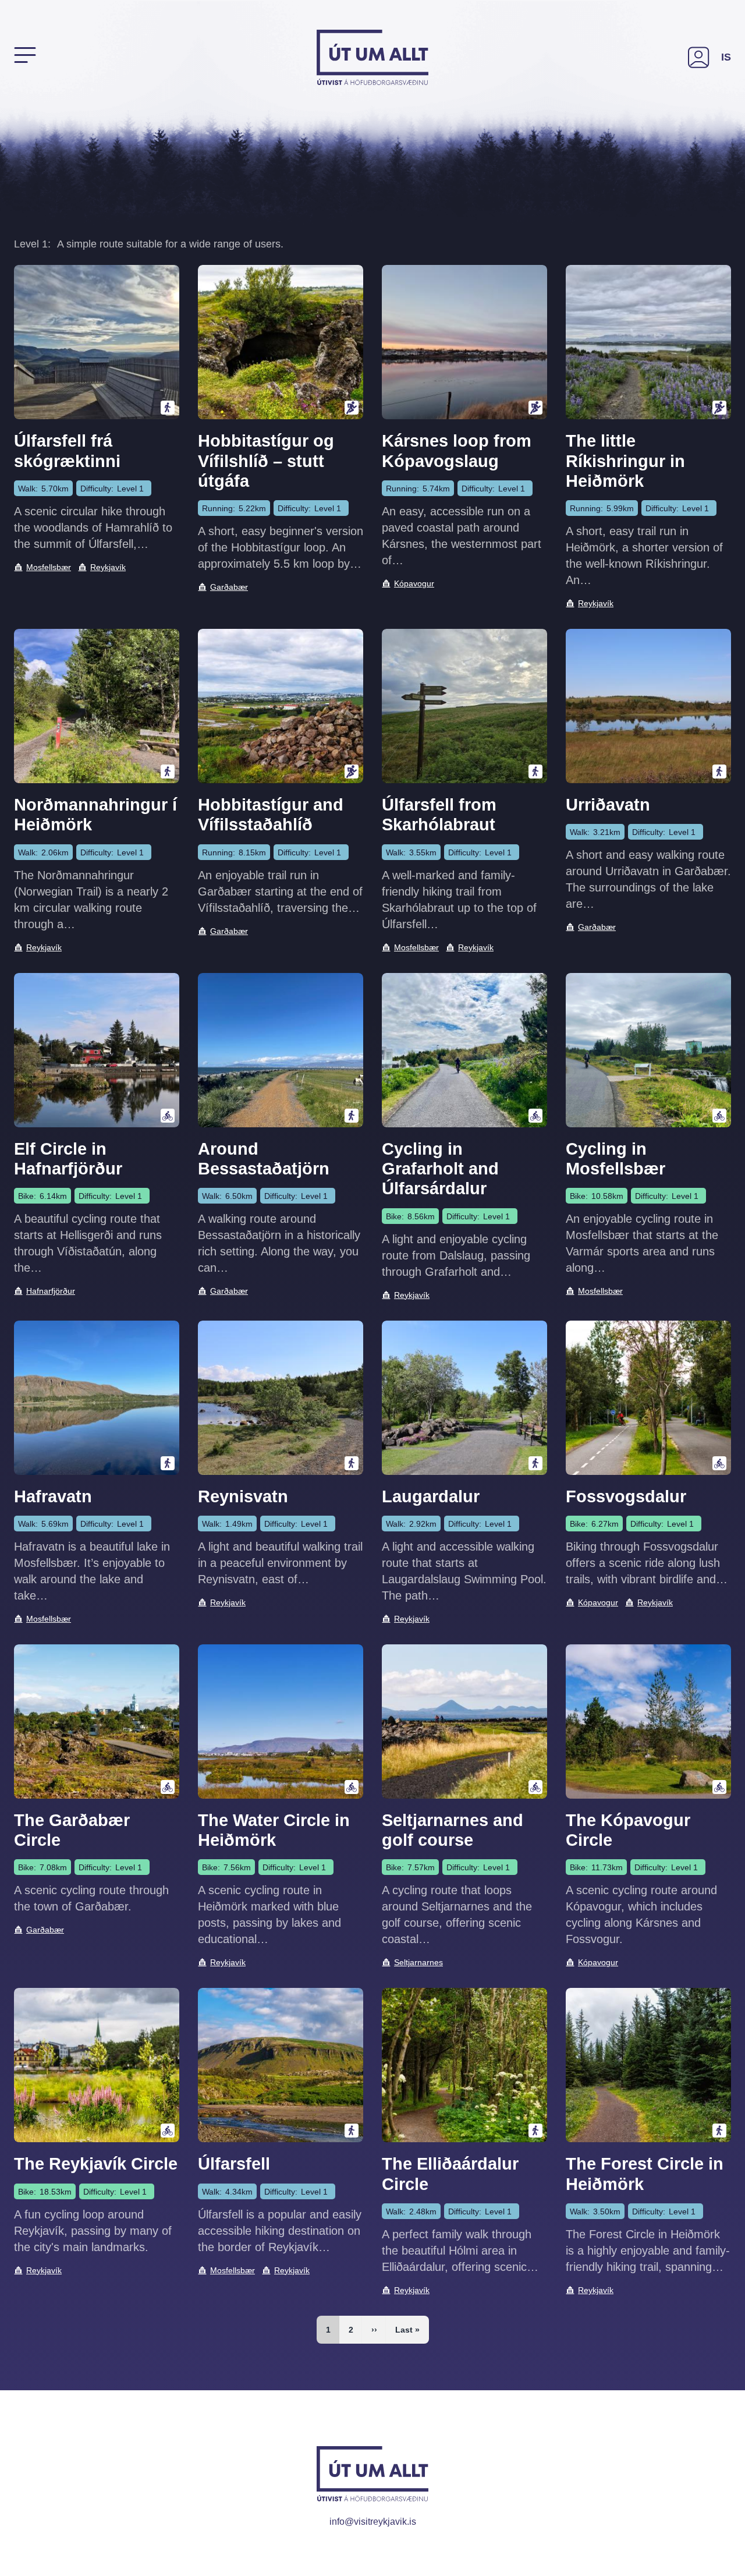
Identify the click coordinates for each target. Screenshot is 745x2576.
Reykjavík (108, 567)
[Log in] (699, 57)
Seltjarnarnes (418, 1962)
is (726, 57)
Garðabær (229, 587)
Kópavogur (414, 583)
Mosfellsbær (49, 567)
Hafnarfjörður (51, 1291)
